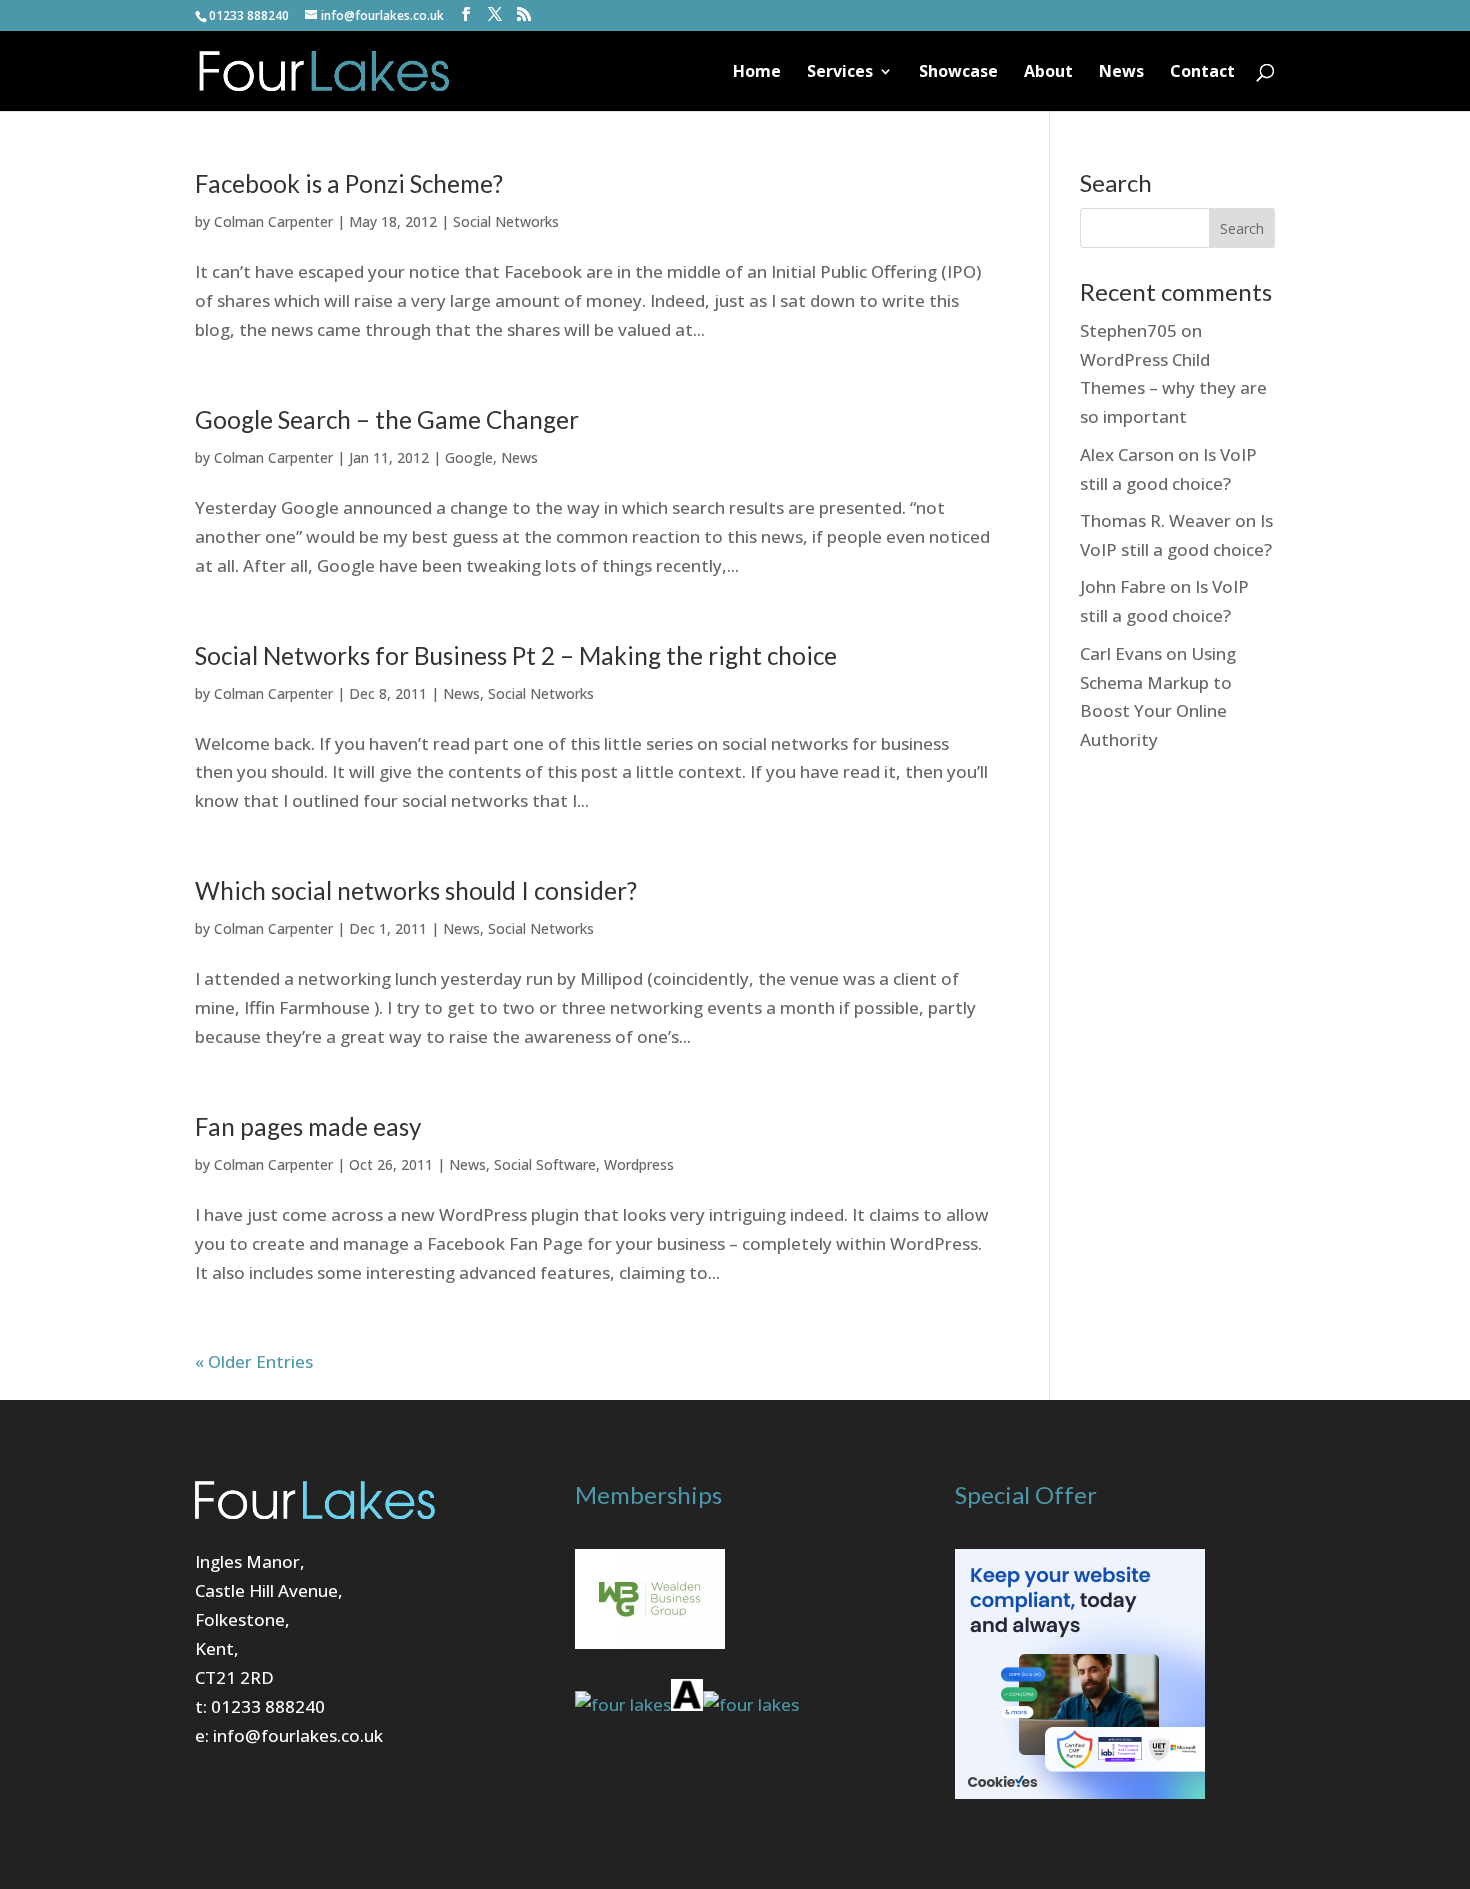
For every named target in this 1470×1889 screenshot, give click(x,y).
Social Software (545, 1164)
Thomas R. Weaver (1155, 520)
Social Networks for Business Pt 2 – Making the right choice (516, 655)
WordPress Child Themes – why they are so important (1173, 388)
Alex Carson (1127, 454)
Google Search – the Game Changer (387, 419)
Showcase (958, 73)
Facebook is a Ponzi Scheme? (349, 183)
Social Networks (506, 221)
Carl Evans (1121, 653)
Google (469, 457)
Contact (1202, 73)
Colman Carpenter (273, 221)
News (1121, 73)
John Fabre (1123, 586)
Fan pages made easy (308, 1126)
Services (840, 73)
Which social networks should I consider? (416, 890)
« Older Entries (254, 1361)
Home (757, 73)
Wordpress (639, 1164)
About (1048, 73)
